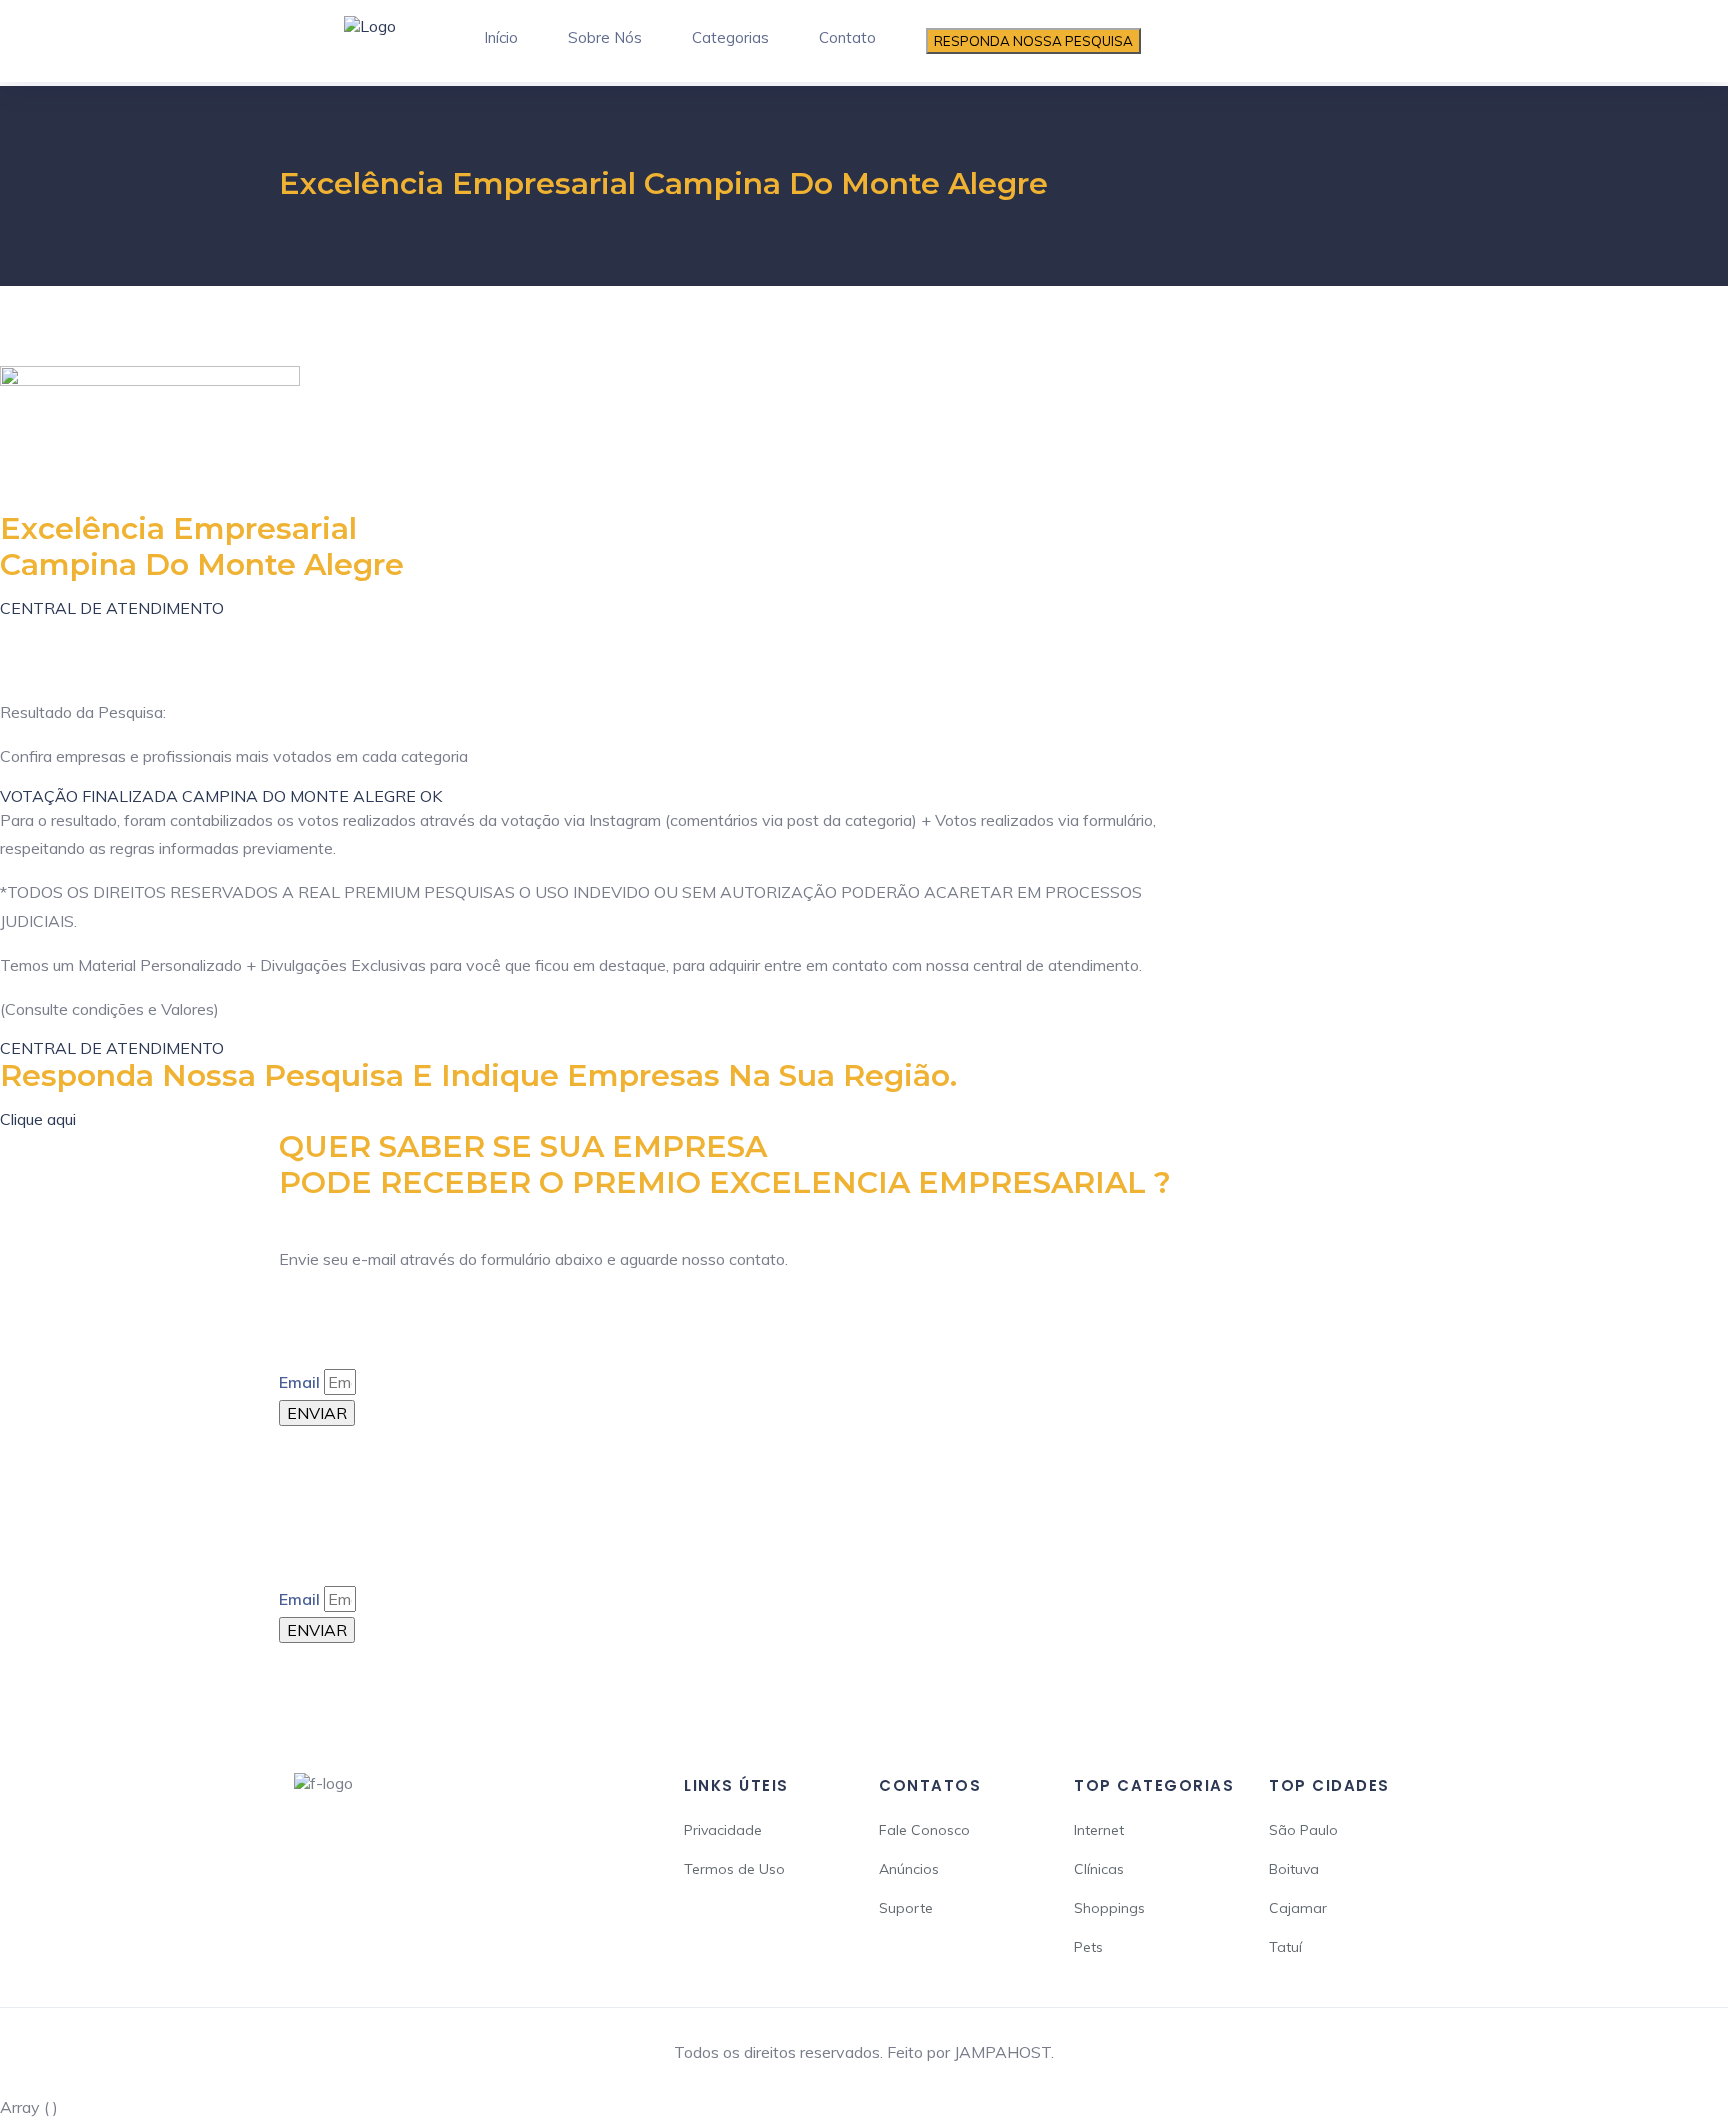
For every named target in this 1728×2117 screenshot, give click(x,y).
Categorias (730, 37)
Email (299, 1382)
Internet (1099, 1830)
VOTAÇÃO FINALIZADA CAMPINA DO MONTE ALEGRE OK (221, 796)
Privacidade (723, 1830)
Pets (1088, 1947)
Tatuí (1285, 1947)
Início (501, 37)
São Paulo (1303, 1830)
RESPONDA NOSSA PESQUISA (1033, 41)
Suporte (906, 1908)
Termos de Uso (734, 1869)
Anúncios (909, 1869)
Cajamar (1298, 1908)
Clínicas (1099, 1869)
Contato (847, 37)
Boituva (1294, 1869)
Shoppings (1109, 1908)
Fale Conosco (924, 1830)
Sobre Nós (605, 37)
